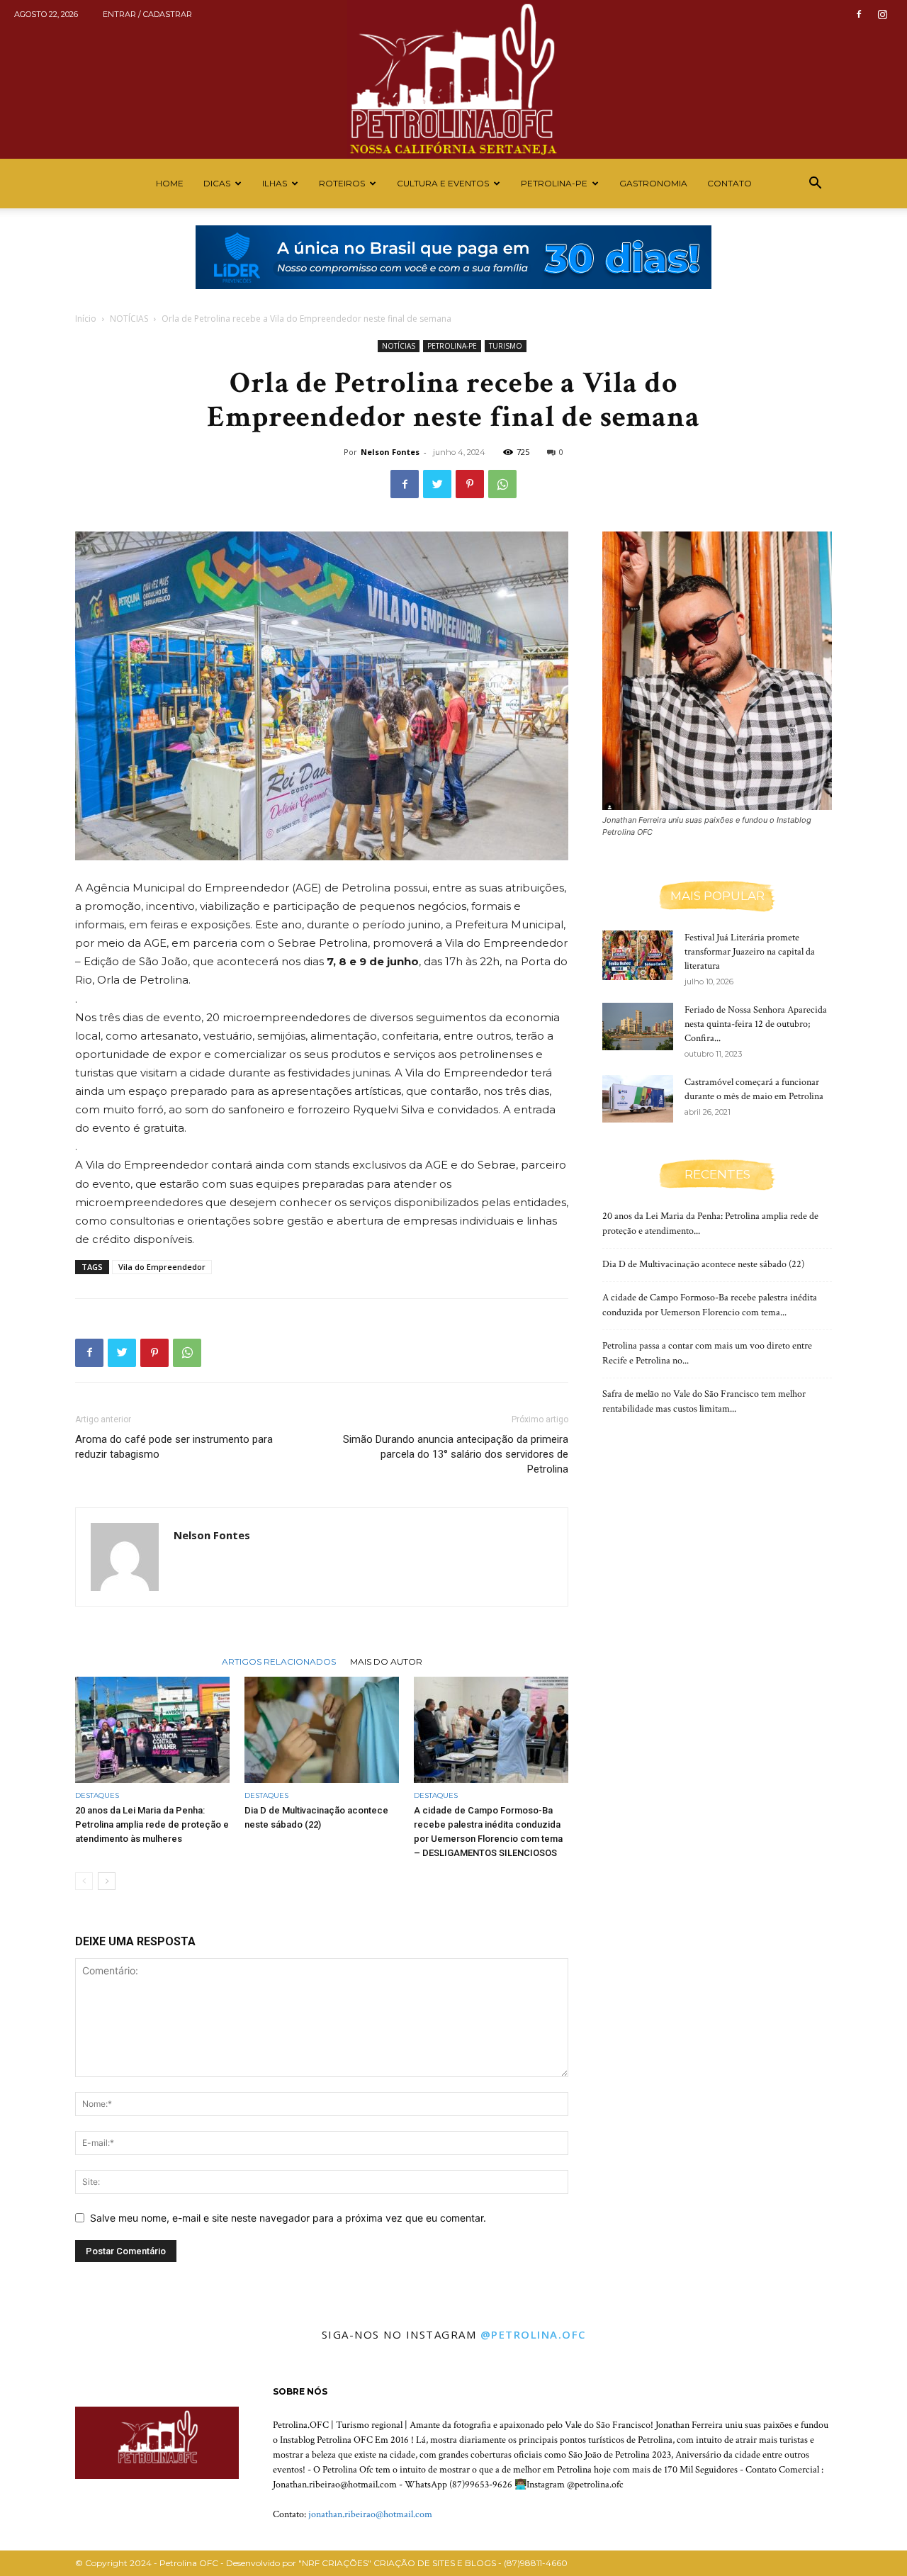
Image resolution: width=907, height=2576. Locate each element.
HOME (170, 183)
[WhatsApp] (502, 484)
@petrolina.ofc (533, 2334)
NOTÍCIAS (129, 319)
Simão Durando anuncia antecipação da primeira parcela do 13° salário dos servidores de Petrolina (456, 1454)
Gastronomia (653, 183)
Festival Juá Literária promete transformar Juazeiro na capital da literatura (750, 952)
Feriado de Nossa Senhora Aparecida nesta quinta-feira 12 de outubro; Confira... (756, 1024)
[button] (815, 185)
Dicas (217, 183)
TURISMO (506, 346)
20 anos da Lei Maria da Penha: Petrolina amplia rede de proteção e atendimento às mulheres (152, 1824)
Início (86, 319)
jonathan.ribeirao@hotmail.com (370, 2514)
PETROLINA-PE (554, 183)
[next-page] (107, 1881)
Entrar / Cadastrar (147, 14)
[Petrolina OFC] (453, 79)
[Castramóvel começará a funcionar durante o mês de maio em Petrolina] (638, 1099)
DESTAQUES (97, 1795)
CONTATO (729, 183)
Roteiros (342, 183)
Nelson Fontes (390, 452)
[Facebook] (859, 14)
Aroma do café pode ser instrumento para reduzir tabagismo (174, 1447)
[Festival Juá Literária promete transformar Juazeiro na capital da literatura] (638, 955)
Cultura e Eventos (443, 183)
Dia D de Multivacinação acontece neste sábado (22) (703, 1264)
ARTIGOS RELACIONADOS (279, 1661)
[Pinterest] (470, 484)
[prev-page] (84, 1881)
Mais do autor (386, 1661)
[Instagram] (882, 14)
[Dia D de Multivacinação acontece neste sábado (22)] (322, 1730)
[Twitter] (437, 484)
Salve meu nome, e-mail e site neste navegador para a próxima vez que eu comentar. (288, 2218)
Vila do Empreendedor (162, 1267)
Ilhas (275, 183)
